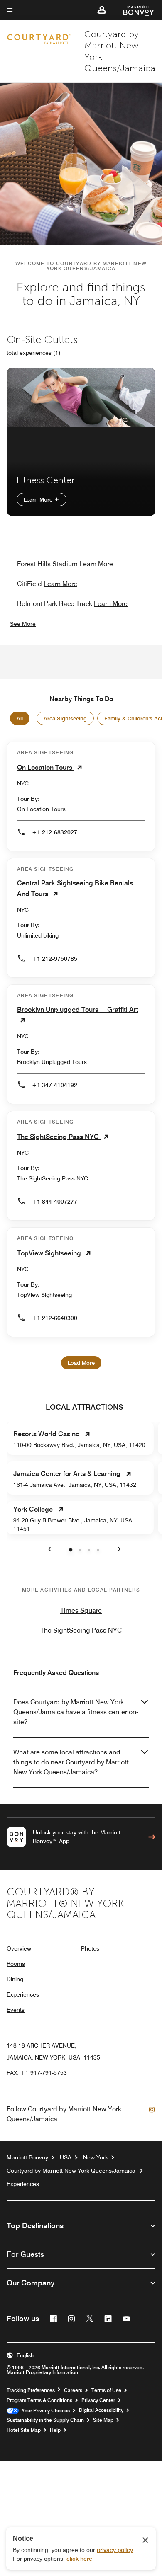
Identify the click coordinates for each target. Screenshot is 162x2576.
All (20, 718)
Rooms (16, 1964)
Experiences (23, 1994)
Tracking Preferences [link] (31, 2390)
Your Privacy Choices (44, 2411)
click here (79, 2559)
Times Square (81, 1610)
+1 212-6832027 (55, 832)
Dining (15, 1979)
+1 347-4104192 (55, 1085)
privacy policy (115, 2550)
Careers (73, 2390)
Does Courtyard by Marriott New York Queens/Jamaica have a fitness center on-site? (76, 1712)
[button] (102, 10)
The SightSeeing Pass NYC (81, 1630)
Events (16, 2010)
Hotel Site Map (24, 2430)
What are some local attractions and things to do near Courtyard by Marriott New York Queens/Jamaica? (71, 1762)
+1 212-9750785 (55, 959)
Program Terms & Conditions (39, 2400)
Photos (90, 1948)
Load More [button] (81, 1363)
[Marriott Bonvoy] (134, 10)
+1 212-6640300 (55, 1318)
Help (55, 2430)
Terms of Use (106, 2390)
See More (23, 624)
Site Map (103, 2420)
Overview (19, 1948)
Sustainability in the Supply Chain (45, 2420)
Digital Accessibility (101, 2410)
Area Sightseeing (65, 718)
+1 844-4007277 (55, 1202)
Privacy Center (98, 2400)
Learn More (39, 499)
